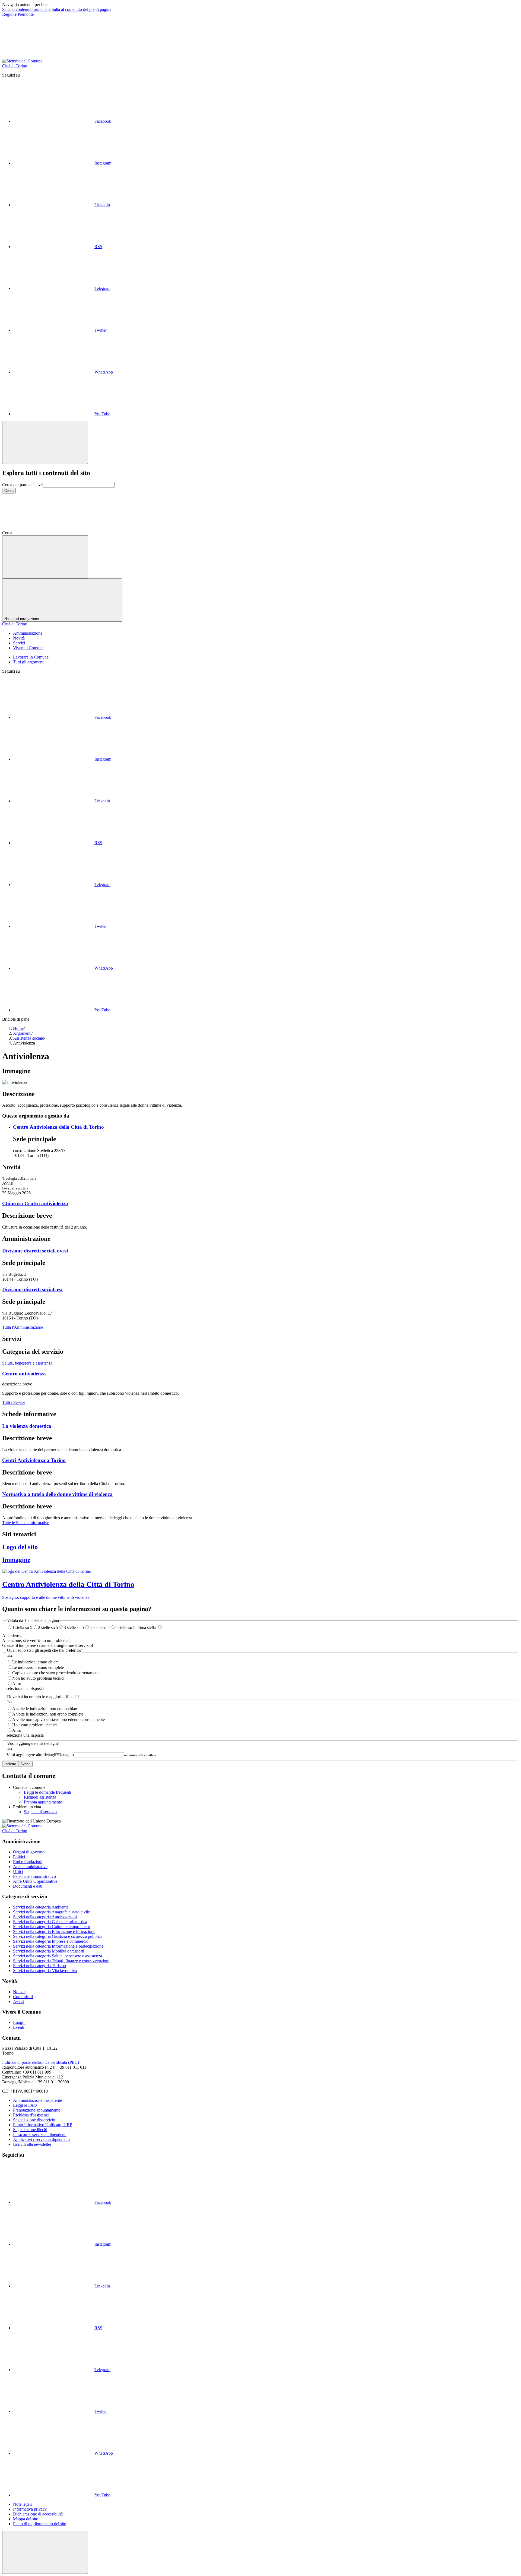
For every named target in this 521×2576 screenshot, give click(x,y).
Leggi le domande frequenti (47, 1792)
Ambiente (41, 1907)
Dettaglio (40, 1755)
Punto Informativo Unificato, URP (43, 2125)
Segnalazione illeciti (30, 2130)
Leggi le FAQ (25, 2105)
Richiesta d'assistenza (31, 2115)
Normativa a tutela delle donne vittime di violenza (57, 1494)
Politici (19, 1857)
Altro (17, 1684)
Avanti (25, 1764)
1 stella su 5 (22, 1627)
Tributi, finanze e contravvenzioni (61, 1961)
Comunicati (23, 1997)
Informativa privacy (30, 2509)
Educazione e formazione (54, 1931)
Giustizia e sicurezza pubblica (58, 1936)
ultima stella (146, 1627)
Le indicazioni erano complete (38, 1667)
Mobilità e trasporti (49, 1951)
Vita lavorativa (45, 1971)
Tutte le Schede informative (26, 1523)
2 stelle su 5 (48, 1627)
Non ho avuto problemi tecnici (38, 1678)
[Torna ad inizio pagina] (45, 2552)
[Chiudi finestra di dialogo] (45, 442)
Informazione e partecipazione (58, 1946)
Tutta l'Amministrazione (23, 1327)
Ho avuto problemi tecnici (34, 1725)
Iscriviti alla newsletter (32, 2144)
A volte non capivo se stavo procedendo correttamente (58, 1719)
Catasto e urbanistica (50, 1922)
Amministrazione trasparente (37, 2100)
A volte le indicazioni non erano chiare (45, 1709)
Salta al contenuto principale (27, 9)
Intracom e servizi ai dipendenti (40, 2134)
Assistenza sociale (28, 1038)
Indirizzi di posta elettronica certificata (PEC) (41, 2062)
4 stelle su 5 (100, 1627)
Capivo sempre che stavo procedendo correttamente (56, 1673)
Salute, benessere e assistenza (27, 1363)
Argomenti (22, 1033)
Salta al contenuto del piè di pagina (81, 9)
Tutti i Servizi (14, 1402)
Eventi (19, 2027)
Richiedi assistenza (40, 1797)
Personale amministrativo (34, 1876)
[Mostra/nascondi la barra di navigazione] (45, 557)
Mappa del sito (26, 2519)
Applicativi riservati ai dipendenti (41, 2139)
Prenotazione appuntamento (37, 2110)
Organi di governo (29, 1852)
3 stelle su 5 (74, 1627)
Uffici (18, 1871)
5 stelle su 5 (125, 1627)
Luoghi (19, 2022)
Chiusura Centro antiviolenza (35, 1203)
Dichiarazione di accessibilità (38, 2514)
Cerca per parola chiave (22, 485)
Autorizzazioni (45, 1917)
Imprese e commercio (51, 1941)
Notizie (19, 1992)
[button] (53, 533)
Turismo (39, 1966)
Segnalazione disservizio (34, 2120)
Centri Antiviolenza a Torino (34, 1460)
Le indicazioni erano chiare (35, 1662)
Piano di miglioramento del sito (40, 2524)
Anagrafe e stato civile (51, 1912)
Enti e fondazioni (28, 1862)
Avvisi (19, 2001)
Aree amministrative (30, 1867)
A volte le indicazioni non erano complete (48, 1714)
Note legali (22, 2504)
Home (18, 1028)
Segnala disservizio (40, 1812)
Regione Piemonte (18, 14)
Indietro (10, 1764)
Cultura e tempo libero (52, 1927)
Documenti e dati (28, 1886)
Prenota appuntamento (43, 1802)
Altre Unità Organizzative (35, 1881)
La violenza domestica (27, 1426)
